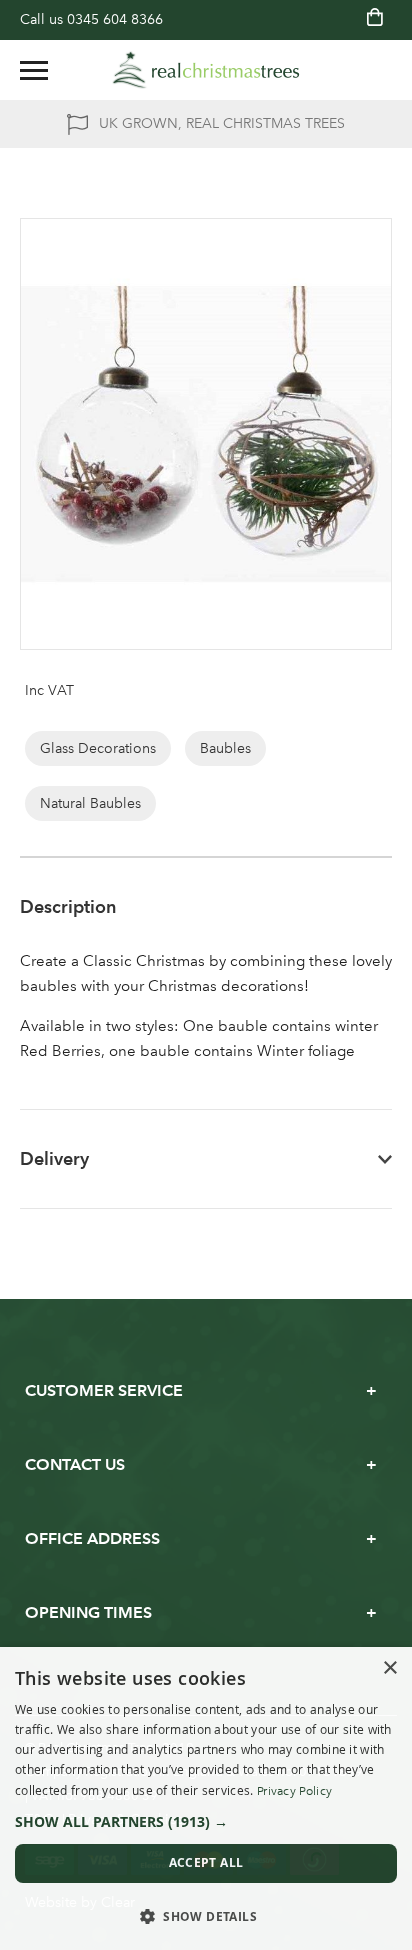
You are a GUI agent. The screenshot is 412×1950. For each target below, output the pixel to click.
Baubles (225, 748)
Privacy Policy (294, 1791)
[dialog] (206, 1798)
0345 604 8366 (115, 19)
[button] (206, 1822)
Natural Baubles (90, 803)
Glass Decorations (98, 748)
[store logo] (206, 70)
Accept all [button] (206, 1862)
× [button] (389, 1668)
